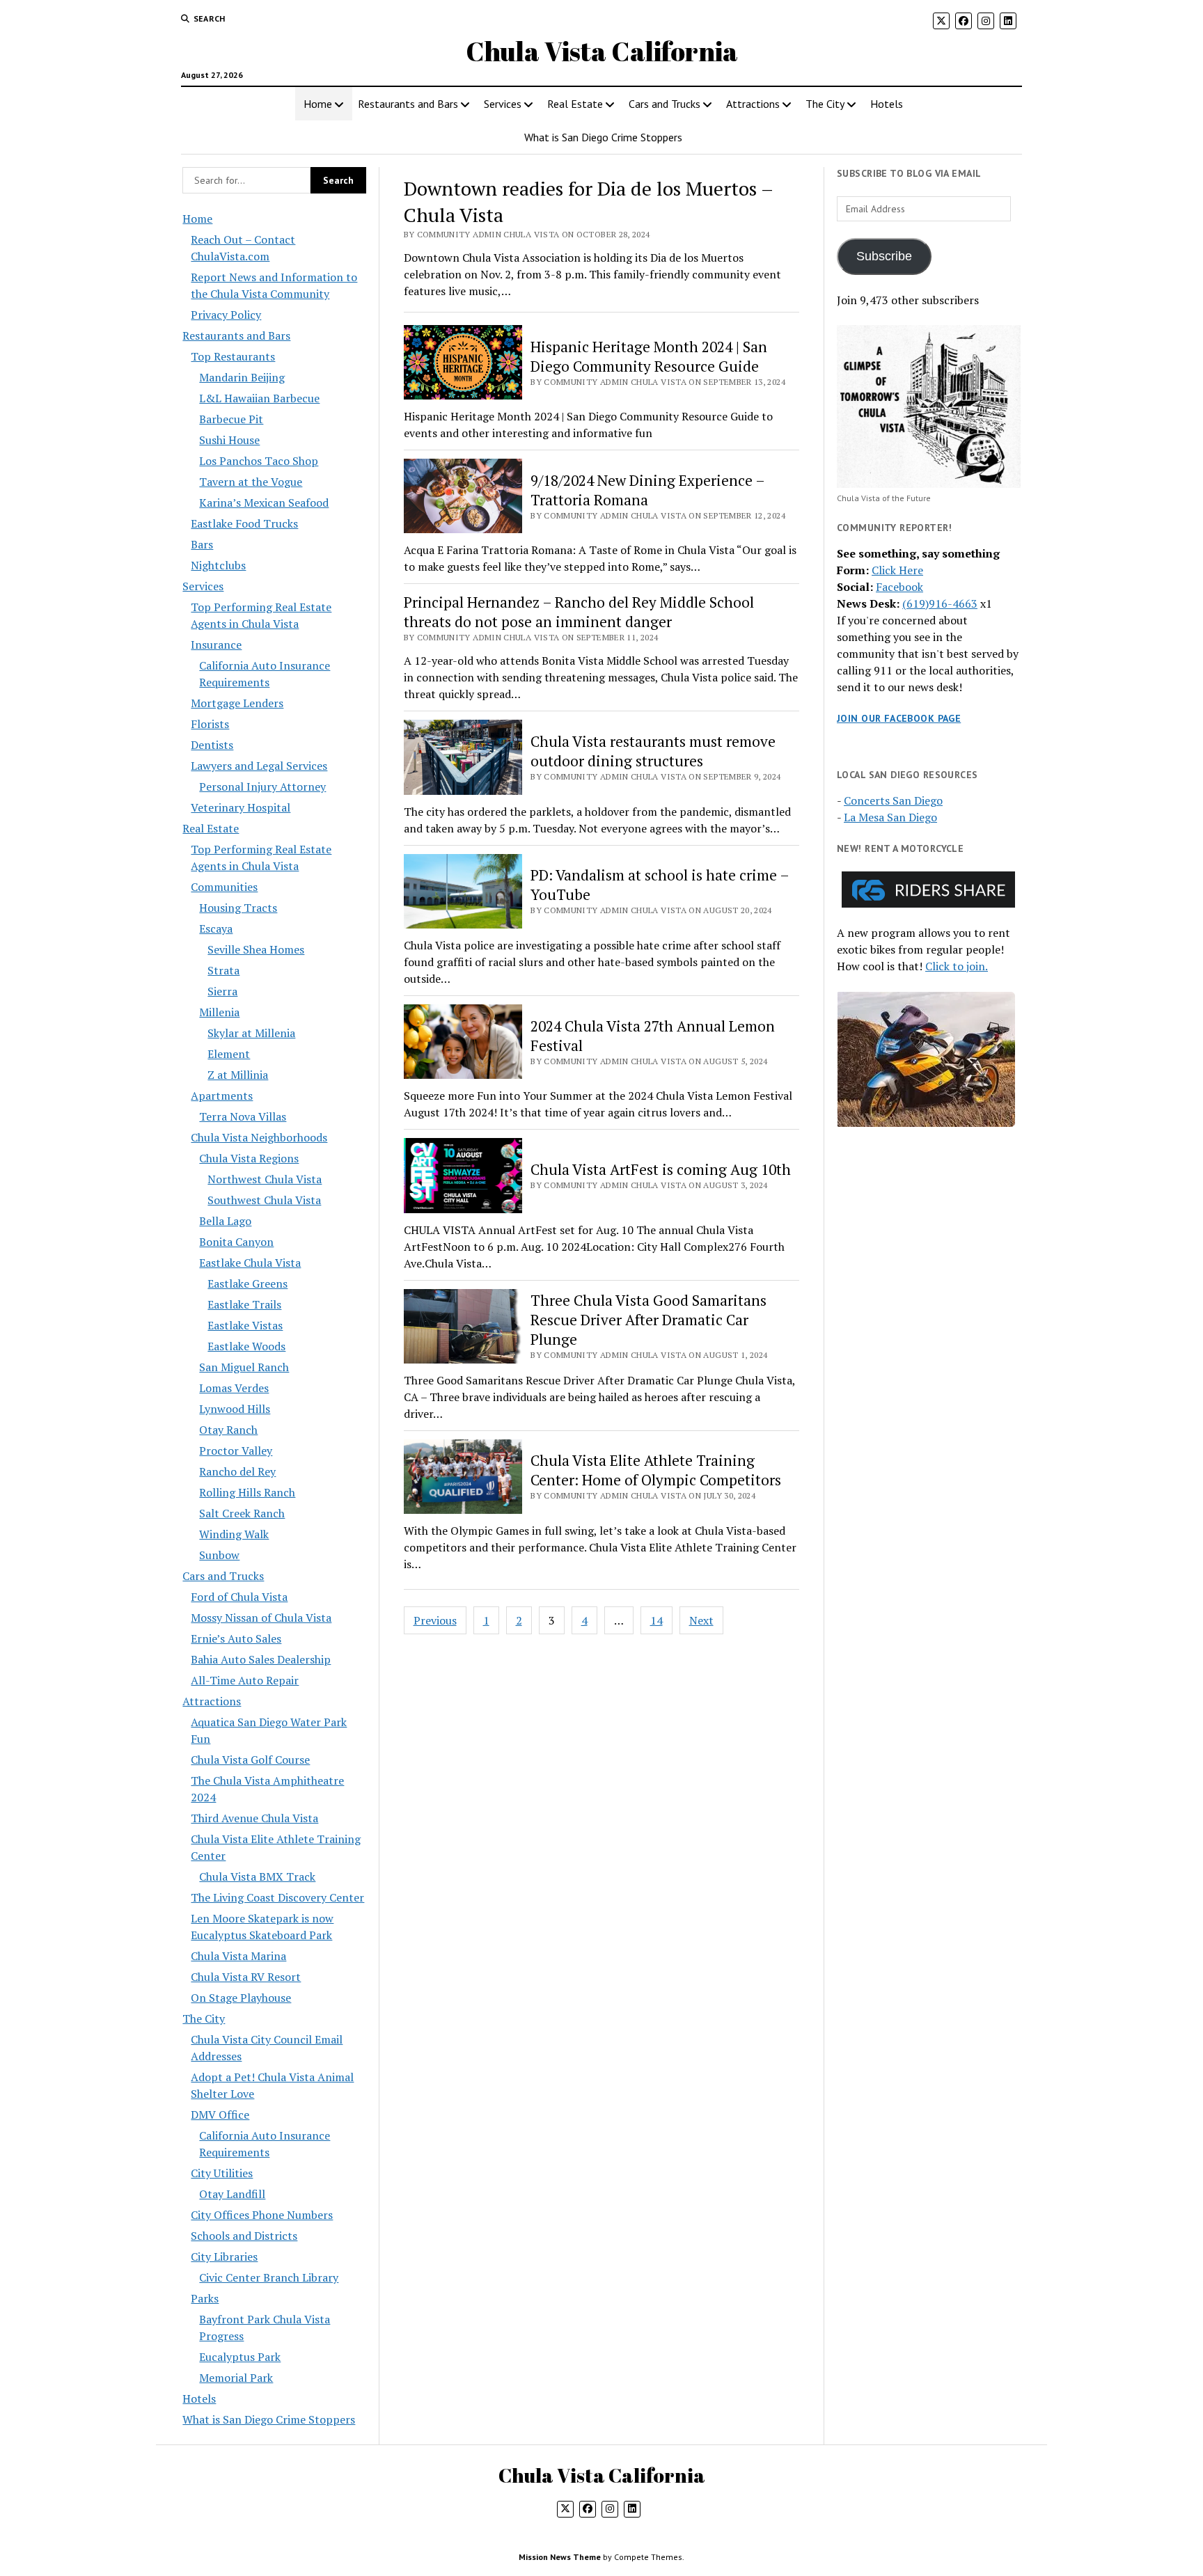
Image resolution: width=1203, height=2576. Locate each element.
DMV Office (220, 2115)
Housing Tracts (238, 908)
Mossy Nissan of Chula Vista (261, 1618)
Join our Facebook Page (899, 718)
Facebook (899, 587)
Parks (205, 2298)
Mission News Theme (560, 2557)
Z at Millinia (238, 1075)
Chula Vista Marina (238, 1956)
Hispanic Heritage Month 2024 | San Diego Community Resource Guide (649, 356)
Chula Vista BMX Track (257, 1876)
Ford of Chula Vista (239, 1597)
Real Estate (575, 104)
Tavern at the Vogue (251, 482)
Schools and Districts (244, 2236)
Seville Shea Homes (256, 949)
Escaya (216, 929)
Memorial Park (236, 2378)
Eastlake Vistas (245, 1325)
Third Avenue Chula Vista (254, 1818)
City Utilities (222, 2173)
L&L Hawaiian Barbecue (259, 398)
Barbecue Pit (231, 419)
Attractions (753, 104)
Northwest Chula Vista (265, 1179)
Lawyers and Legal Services (259, 766)
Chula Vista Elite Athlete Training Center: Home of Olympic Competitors (656, 1470)
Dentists (212, 745)
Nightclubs (218, 565)
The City (825, 104)
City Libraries (224, 2257)
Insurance (216, 645)
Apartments (222, 1096)
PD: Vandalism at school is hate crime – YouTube (660, 885)
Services (503, 104)
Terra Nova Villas (243, 1116)
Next (701, 1620)
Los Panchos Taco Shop (259, 461)
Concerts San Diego (893, 800)
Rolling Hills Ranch (247, 1492)
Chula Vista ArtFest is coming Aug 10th (661, 1169)
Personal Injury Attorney (262, 787)
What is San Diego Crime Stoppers (603, 137)
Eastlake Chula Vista (250, 1263)
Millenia (219, 1012)
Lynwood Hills (235, 1409)
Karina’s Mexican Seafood (264, 503)
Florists (210, 724)
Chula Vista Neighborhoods (259, 1137)
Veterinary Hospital (241, 807)
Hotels (887, 104)
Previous (435, 1620)
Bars (202, 544)
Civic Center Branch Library (269, 2277)
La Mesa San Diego (890, 817)
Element (229, 1054)
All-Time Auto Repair (245, 1680)
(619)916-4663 (940, 603)
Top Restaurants (233, 356)
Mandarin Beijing (242, 377)
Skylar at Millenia (251, 1033)
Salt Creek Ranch (242, 1513)
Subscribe (884, 256)
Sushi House (229, 440)
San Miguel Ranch (244, 1367)
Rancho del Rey (237, 1471)
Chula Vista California (602, 51)
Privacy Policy (226, 315)
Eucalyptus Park (240, 2357)
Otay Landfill (232, 2194)
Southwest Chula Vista (264, 1200)
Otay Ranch (228, 1430)
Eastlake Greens (247, 1283)
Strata (223, 970)
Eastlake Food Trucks (244, 523)
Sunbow (219, 1555)
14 (656, 1620)
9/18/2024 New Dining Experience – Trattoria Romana (647, 490)
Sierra (222, 991)
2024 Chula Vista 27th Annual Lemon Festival (653, 1036)
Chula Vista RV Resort (246, 1977)
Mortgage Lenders (237, 703)
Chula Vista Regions (249, 1158)
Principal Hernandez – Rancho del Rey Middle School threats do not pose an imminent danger (579, 612)
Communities (224, 887)
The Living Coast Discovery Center (277, 1897)
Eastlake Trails (244, 1304)
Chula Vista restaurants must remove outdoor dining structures (653, 751)
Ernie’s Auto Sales (236, 1638)
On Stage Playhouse (241, 1998)
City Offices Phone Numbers (262, 2215)
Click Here (897, 570)
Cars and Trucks (665, 104)
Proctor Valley (236, 1451)
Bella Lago (225, 1221)
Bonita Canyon (236, 1242)
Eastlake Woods (246, 1346)
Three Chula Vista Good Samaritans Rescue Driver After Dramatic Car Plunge (648, 1320)
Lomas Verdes (234, 1388)
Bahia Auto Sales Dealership (261, 1659)
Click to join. (957, 966)
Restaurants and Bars (408, 104)
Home (318, 104)
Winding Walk (234, 1534)
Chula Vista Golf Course (250, 1760)
